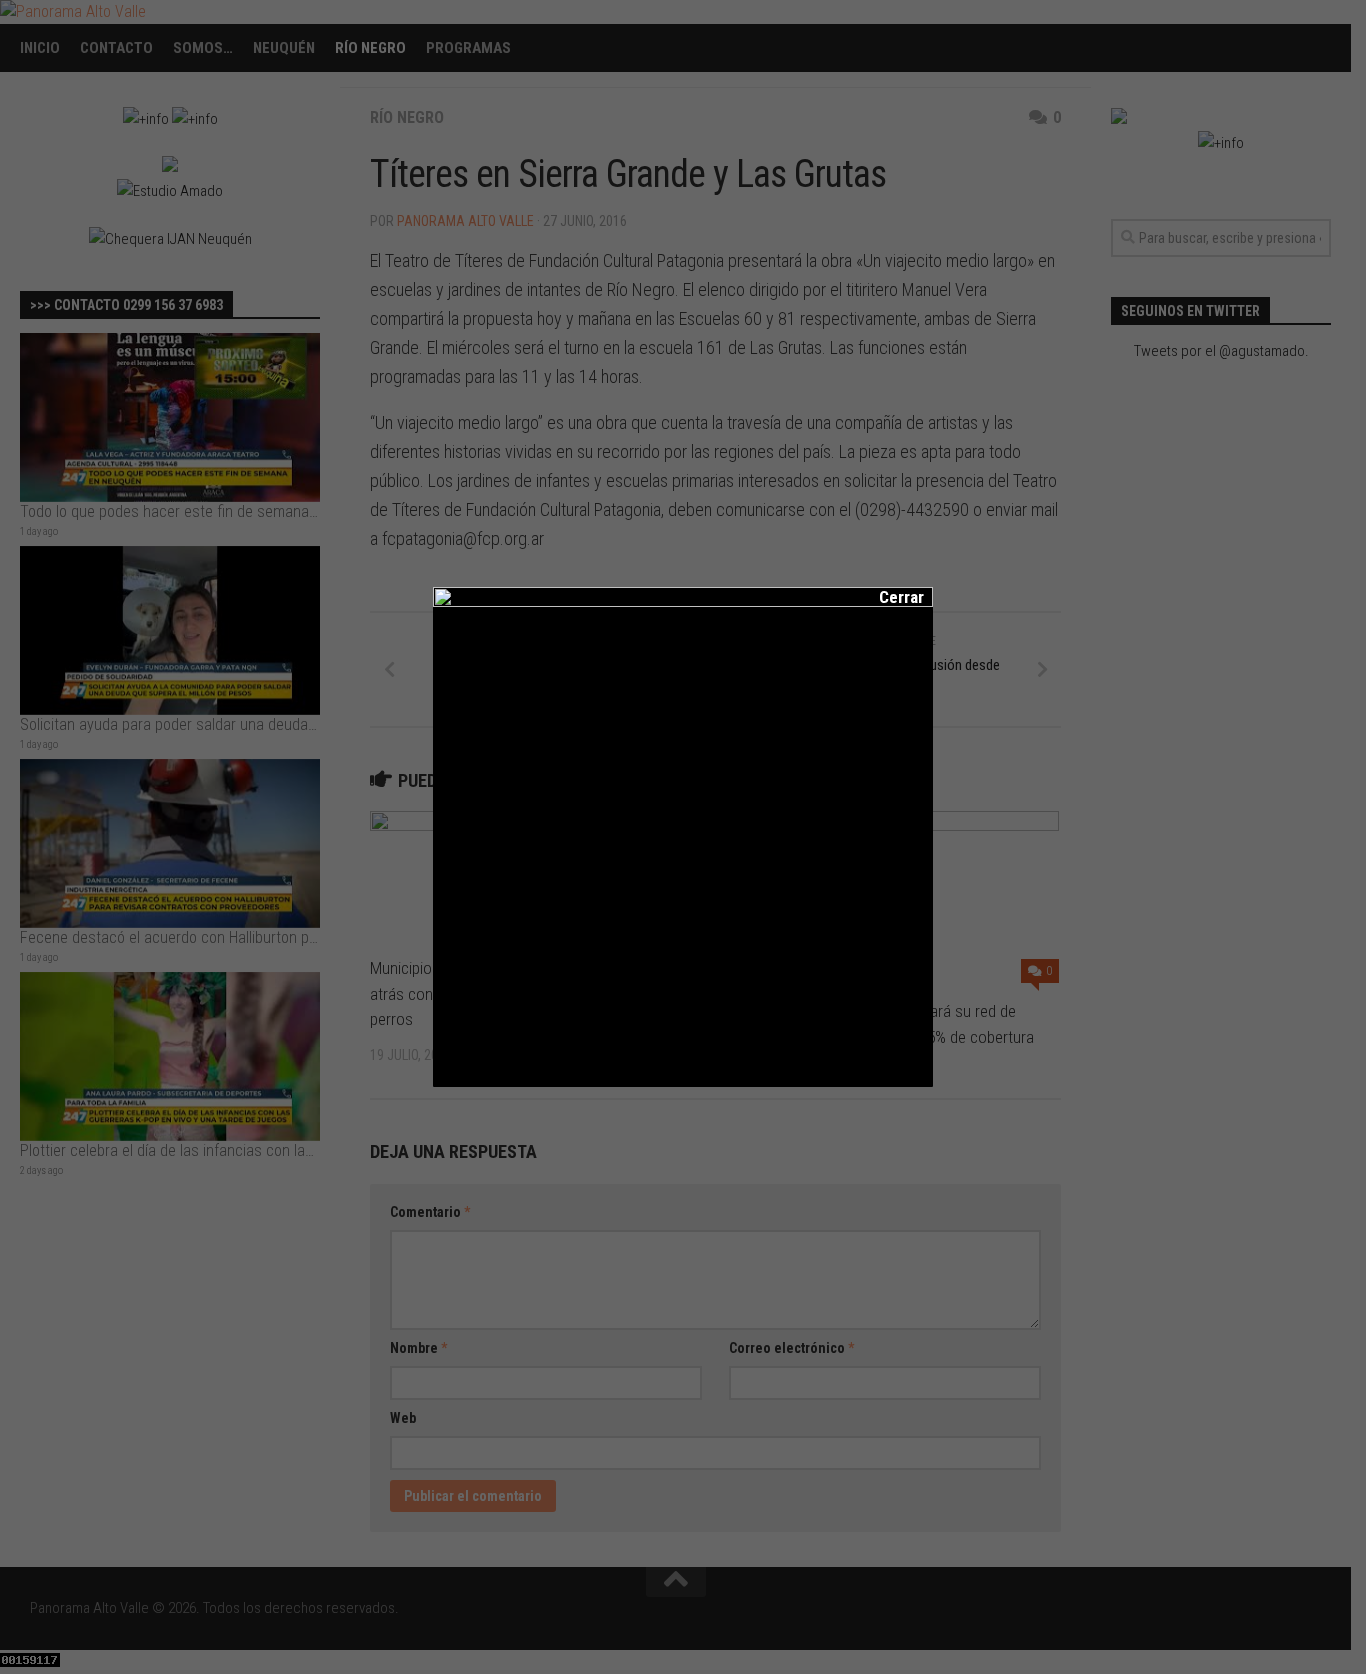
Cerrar (888, 597)
